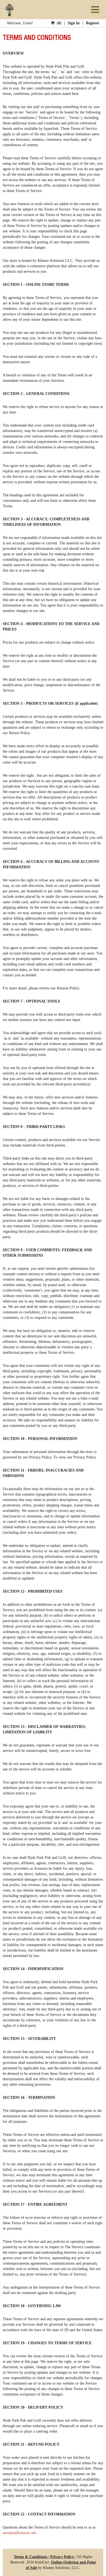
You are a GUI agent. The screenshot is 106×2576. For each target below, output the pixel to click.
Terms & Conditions (31, 2557)
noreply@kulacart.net (19, 2533)
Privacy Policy (63, 2557)
